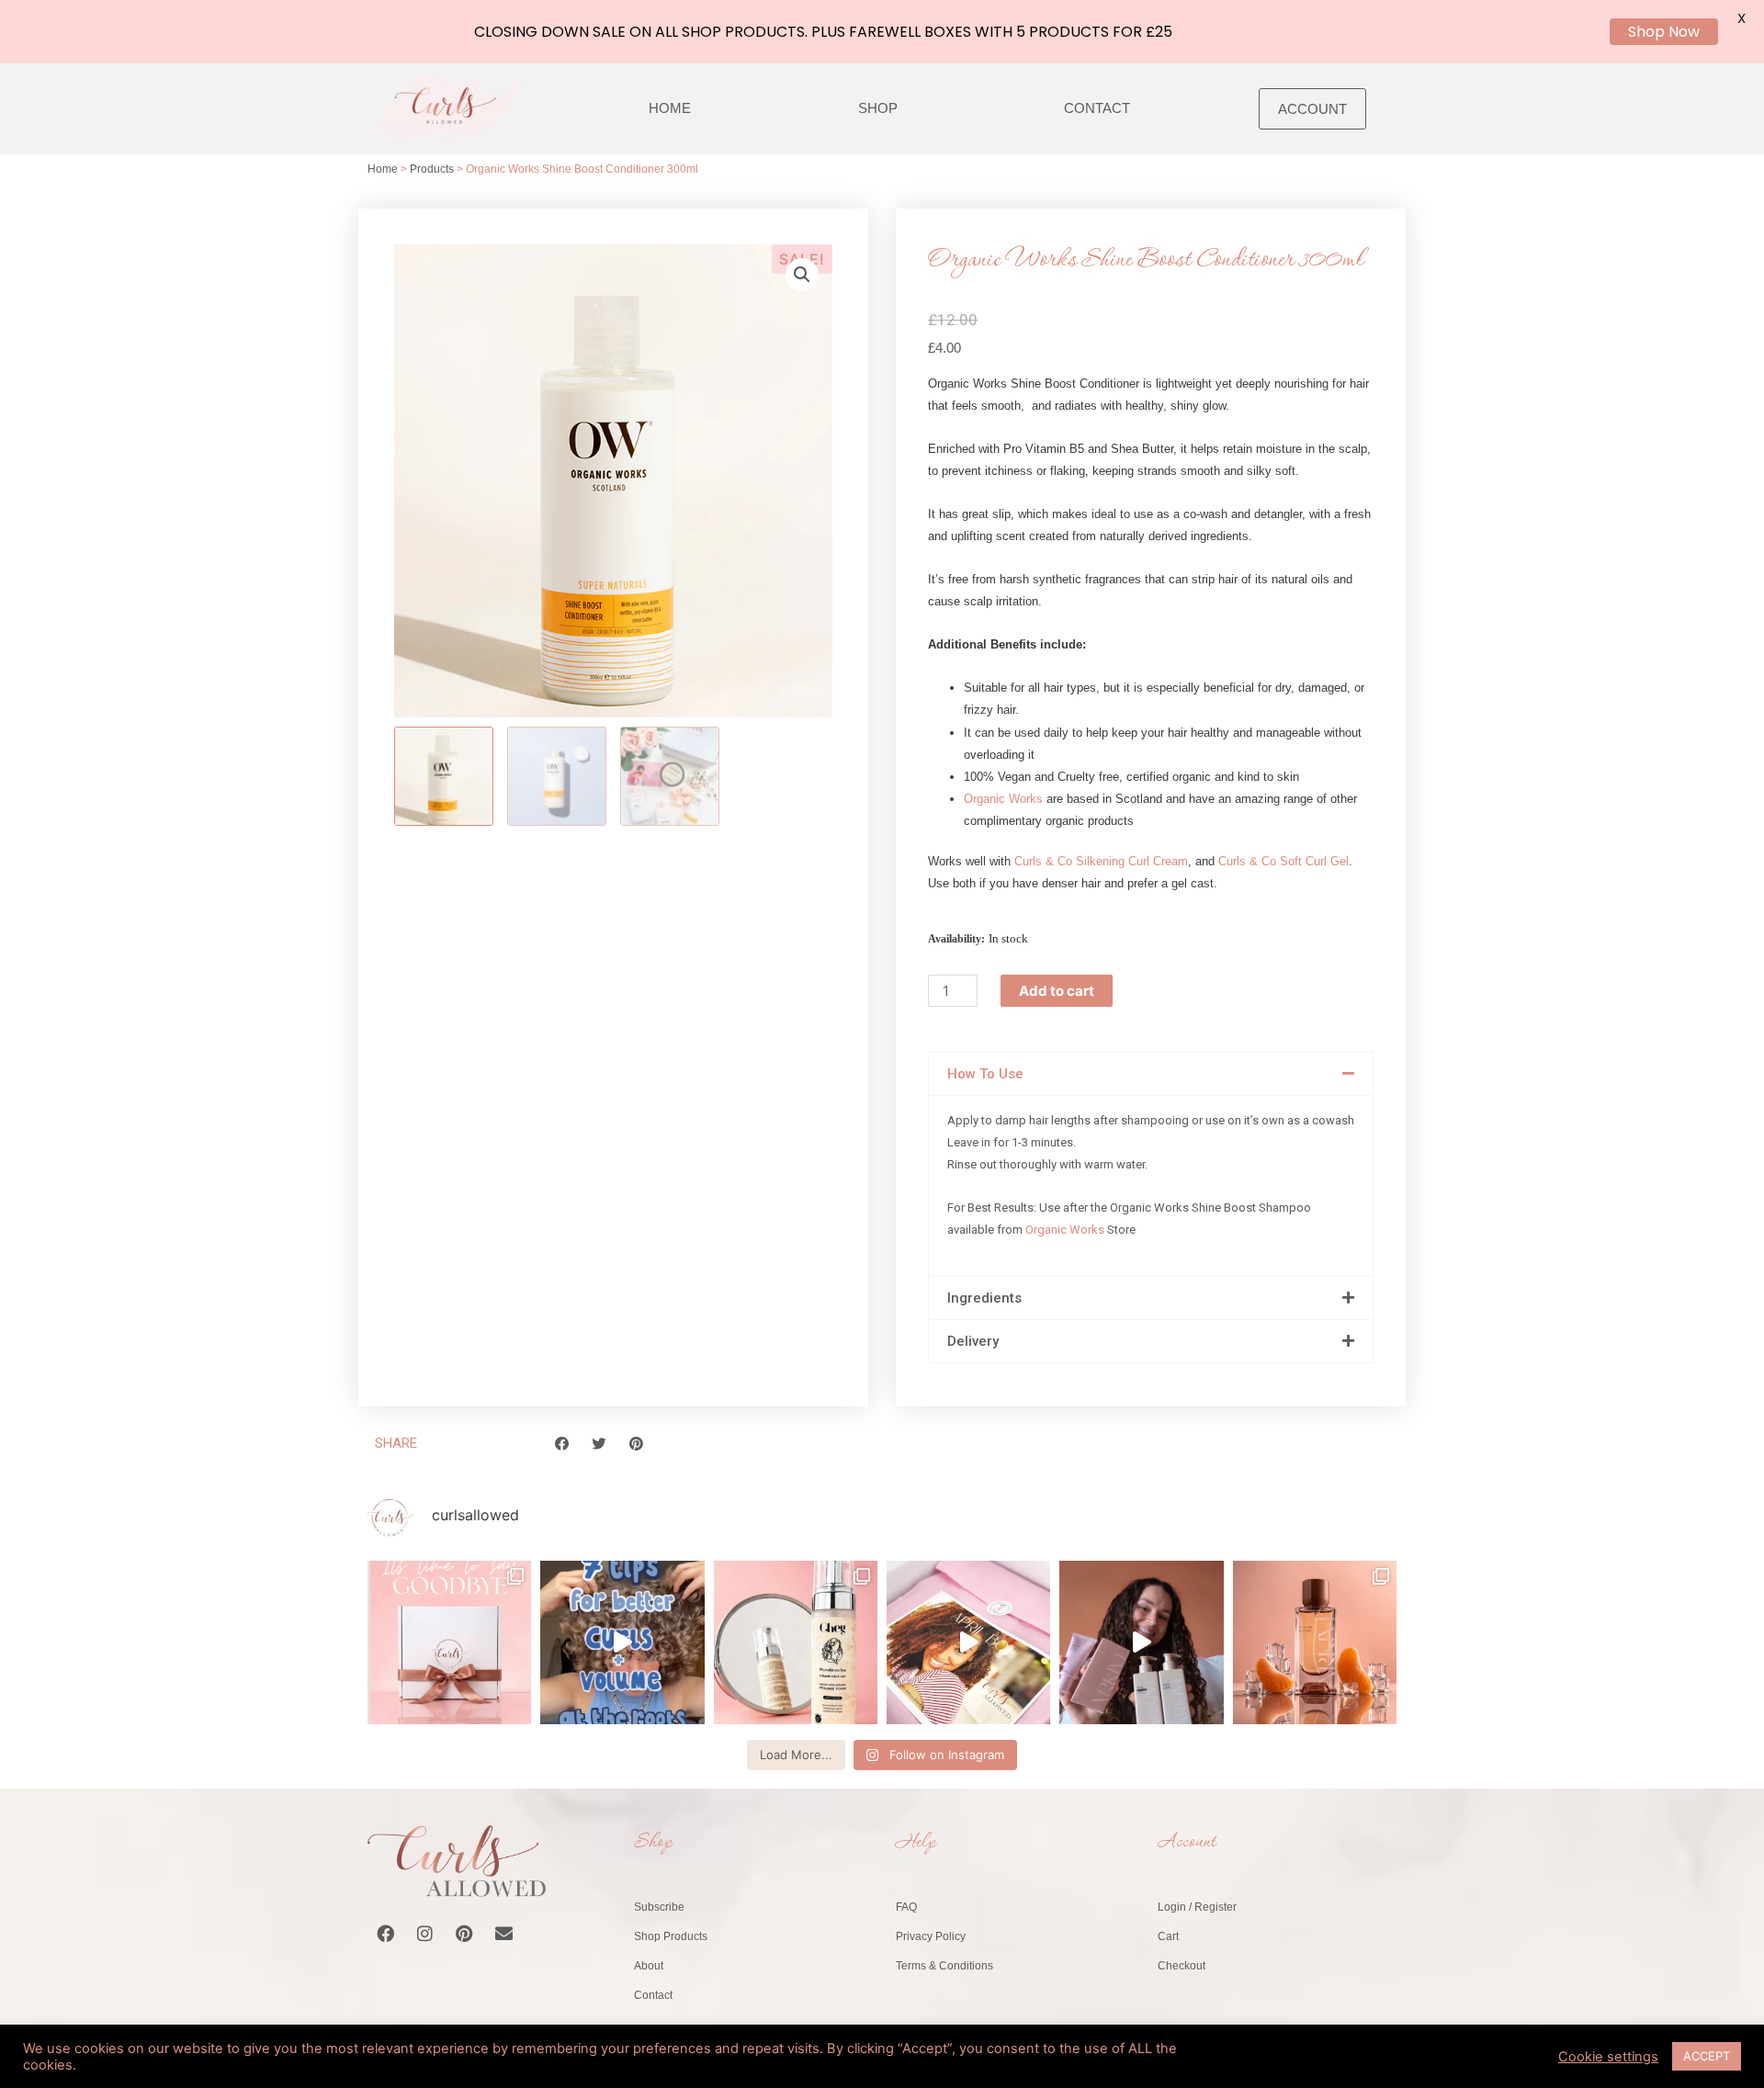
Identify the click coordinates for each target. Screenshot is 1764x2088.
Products (432, 169)
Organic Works (1003, 799)
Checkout (1182, 1966)
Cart (1168, 1936)
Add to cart (1057, 991)
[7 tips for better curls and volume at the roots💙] (622, 1642)
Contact (1097, 108)
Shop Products (671, 1936)
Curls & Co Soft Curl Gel (1283, 861)
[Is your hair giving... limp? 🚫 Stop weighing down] (796, 1642)
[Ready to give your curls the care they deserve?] (1141, 1642)
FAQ (906, 1907)
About (649, 1966)
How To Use (985, 1074)
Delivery (973, 1341)
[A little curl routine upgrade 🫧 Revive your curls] (1315, 1642)
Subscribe (659, 1907)
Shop (878, 108)
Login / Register (1197, 1907)
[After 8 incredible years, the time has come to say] (449, 1642)
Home (670, 108)
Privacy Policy (931, 1936)
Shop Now (1664, 32)
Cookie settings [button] (1608, 2057)
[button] (802, 275)
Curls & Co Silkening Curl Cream (1101, 861)
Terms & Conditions (944, 1966)
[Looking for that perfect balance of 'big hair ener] (968, 1642)
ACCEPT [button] (1707, 2056)
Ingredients (984, 1298)
